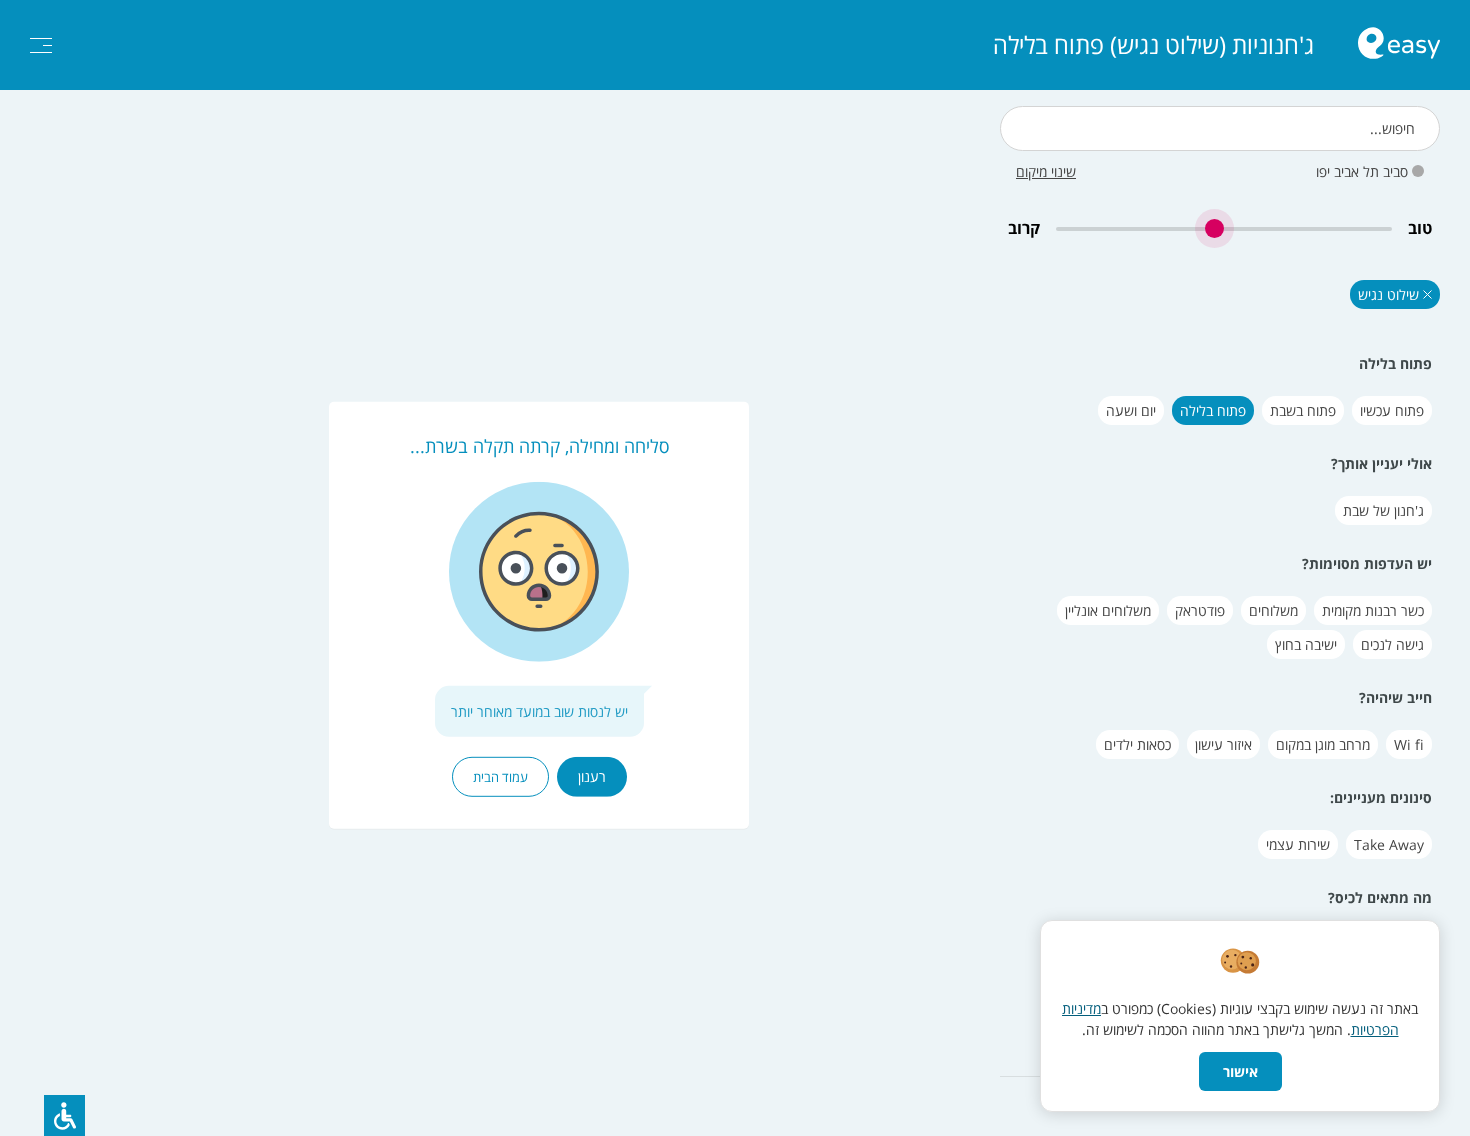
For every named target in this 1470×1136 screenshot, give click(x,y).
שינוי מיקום (1046, 171)
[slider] (1224, 228)
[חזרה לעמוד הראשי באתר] (1399, 45)
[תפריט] (41, 45)
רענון (592, 776)
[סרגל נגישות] (64, 1115)
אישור (1240, 1071)
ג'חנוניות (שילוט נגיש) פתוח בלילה (1153, 45)
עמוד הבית (500, 777)
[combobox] (1220, 128)
